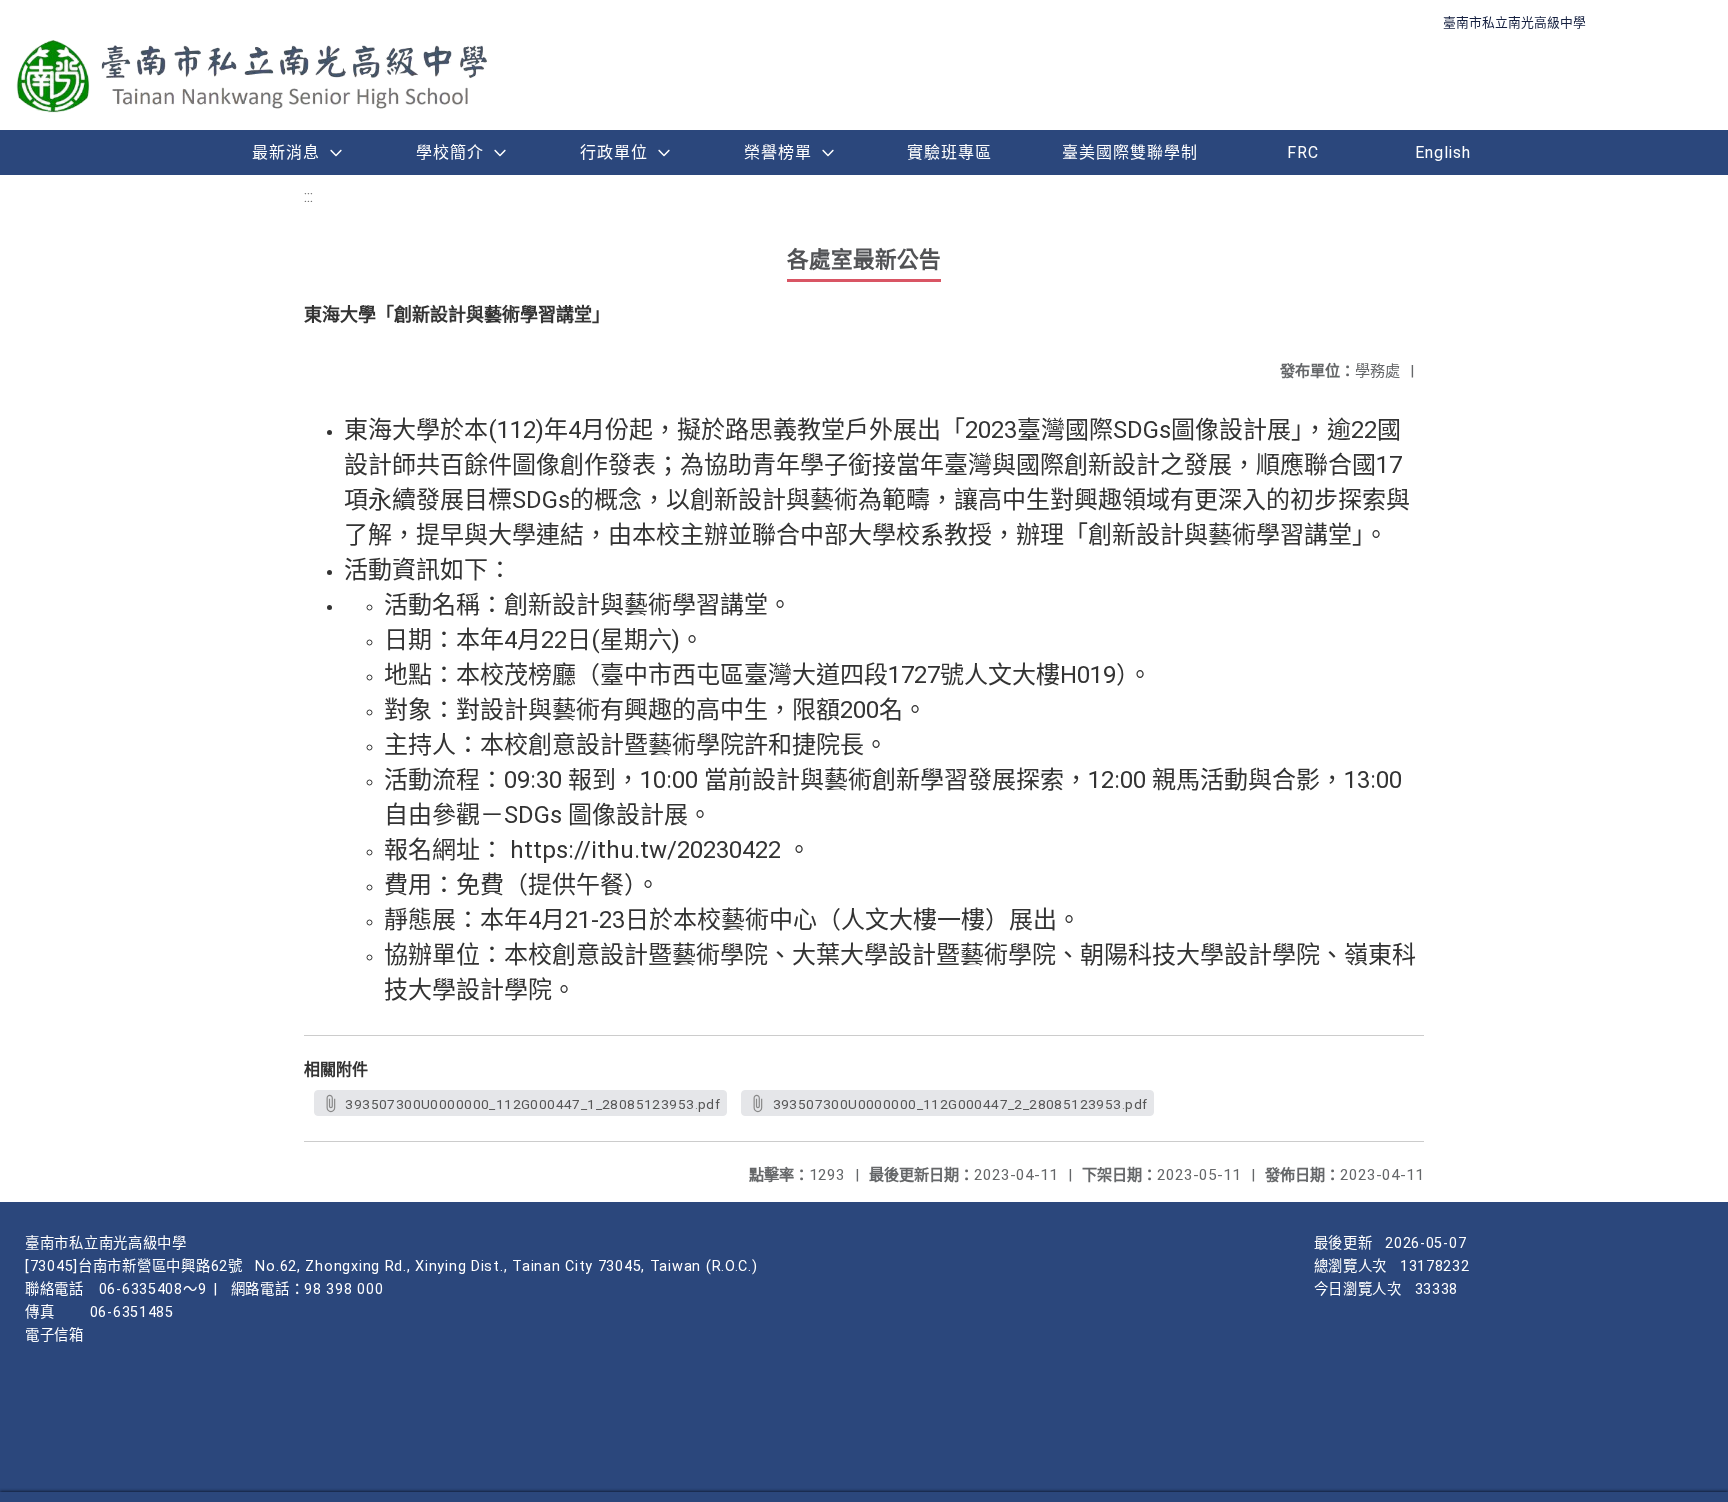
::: (308, 196)
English (1443, 152)
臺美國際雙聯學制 (1130, 152)
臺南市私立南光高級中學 (1514, 22)
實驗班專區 (949, 152)
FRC (1303, 152)
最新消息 (286, 152)
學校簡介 (450, 152)
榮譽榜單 (778, 152)
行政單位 (614, 152)
